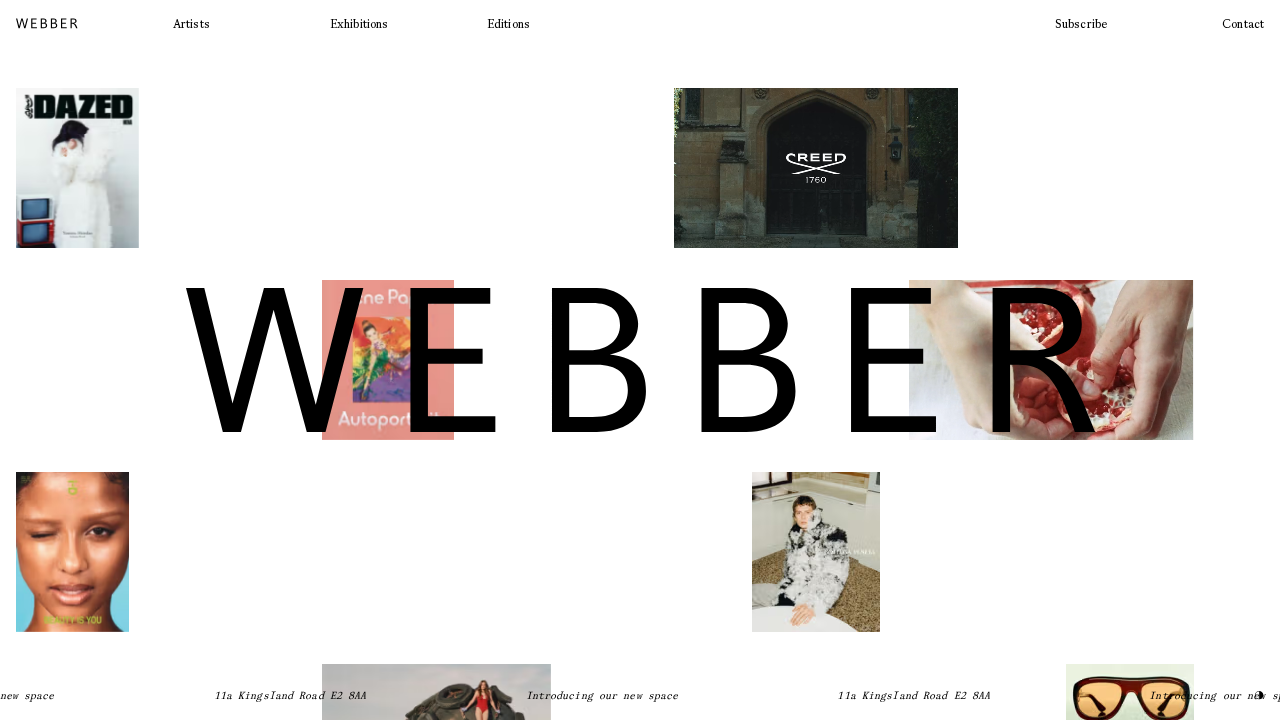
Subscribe (1081, 23)
